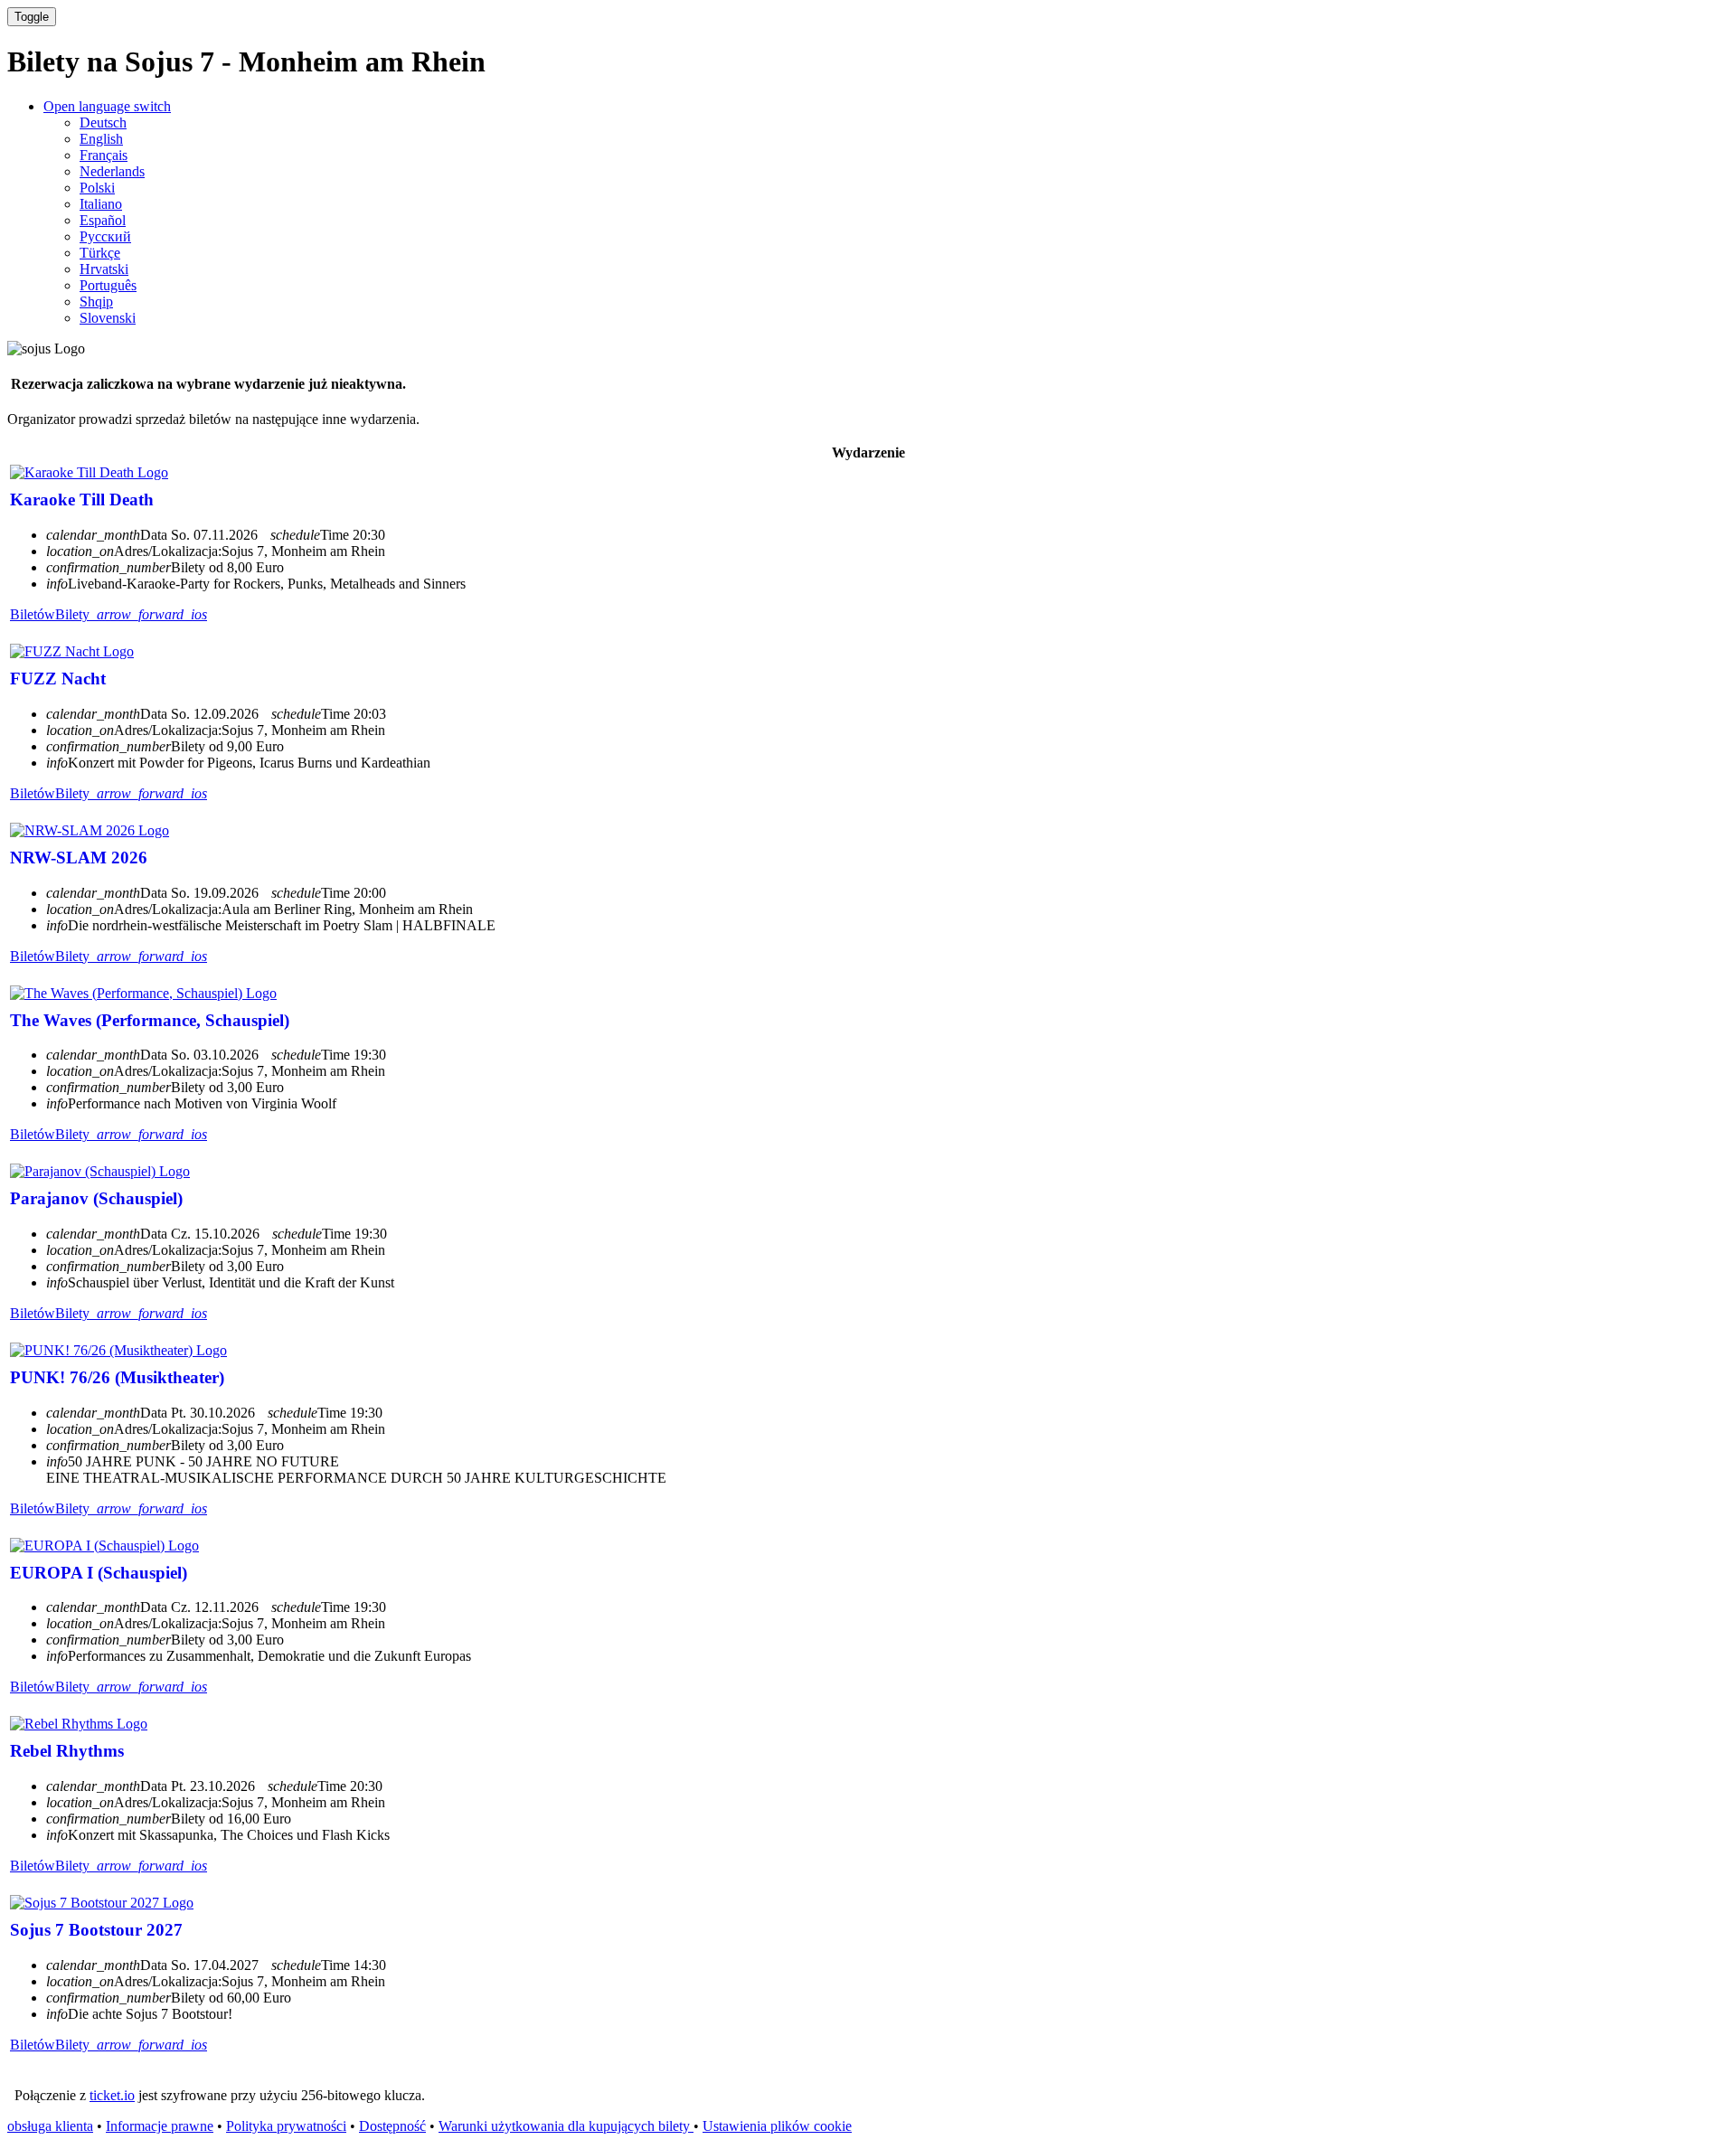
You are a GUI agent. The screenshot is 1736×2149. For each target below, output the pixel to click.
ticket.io (112, 2095)
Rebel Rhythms (67, 1751)
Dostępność (392, 2126)
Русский (105, 236)
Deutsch (103, 123)
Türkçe (100, 253)
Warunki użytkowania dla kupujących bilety (566, 2126)
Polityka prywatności (286, 2126)
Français (104, 155)
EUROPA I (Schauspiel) (99, 1573)
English (101, 139)
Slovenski (108, 318)
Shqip (96, 302)
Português (108, 285)
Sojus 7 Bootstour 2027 (96, 1930)
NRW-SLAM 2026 (79, 858)
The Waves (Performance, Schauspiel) (150, 1020)
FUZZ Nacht (58, 679)
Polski (97, 188)
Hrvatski (104, 269)
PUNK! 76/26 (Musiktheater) (117, 1377)
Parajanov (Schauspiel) (96, 1198)
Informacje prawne (160, 2126)
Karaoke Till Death (82, 500)
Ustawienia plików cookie (777, 2126)
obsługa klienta (50, 2126)
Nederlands (112, 171)
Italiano (101, 204)
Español (103, 220)
